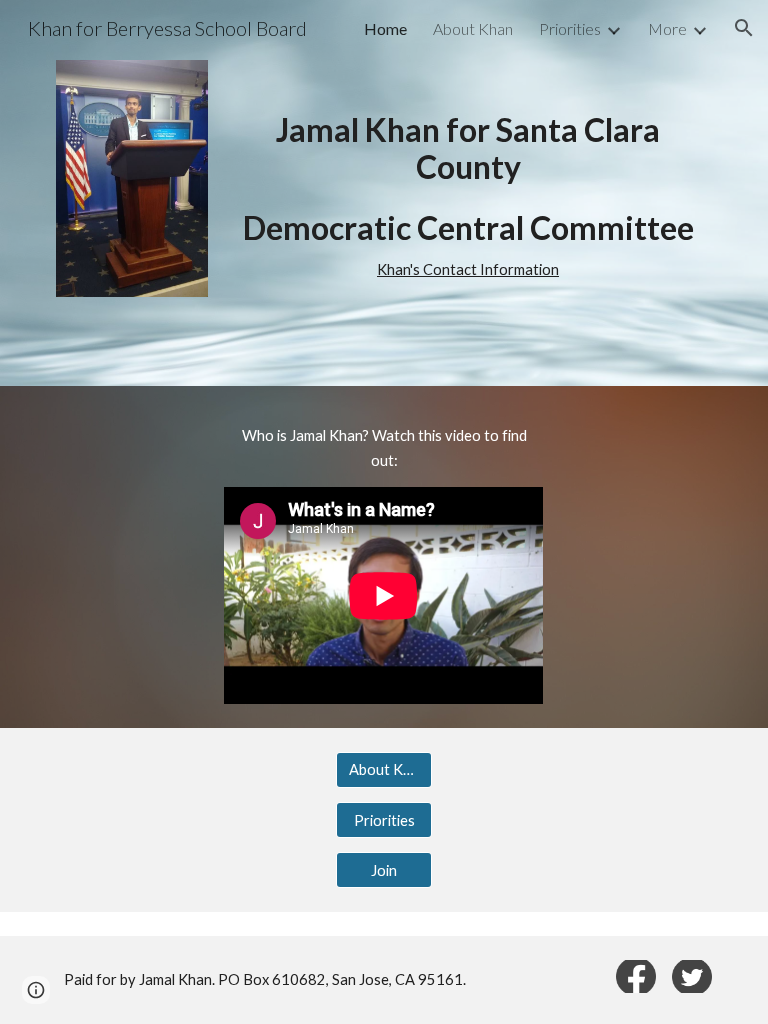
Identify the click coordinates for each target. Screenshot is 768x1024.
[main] (467, 193)
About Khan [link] (473, 28)
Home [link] (385, 28)
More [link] (667, 28)
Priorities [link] (570, 28)
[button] (744, 28)
